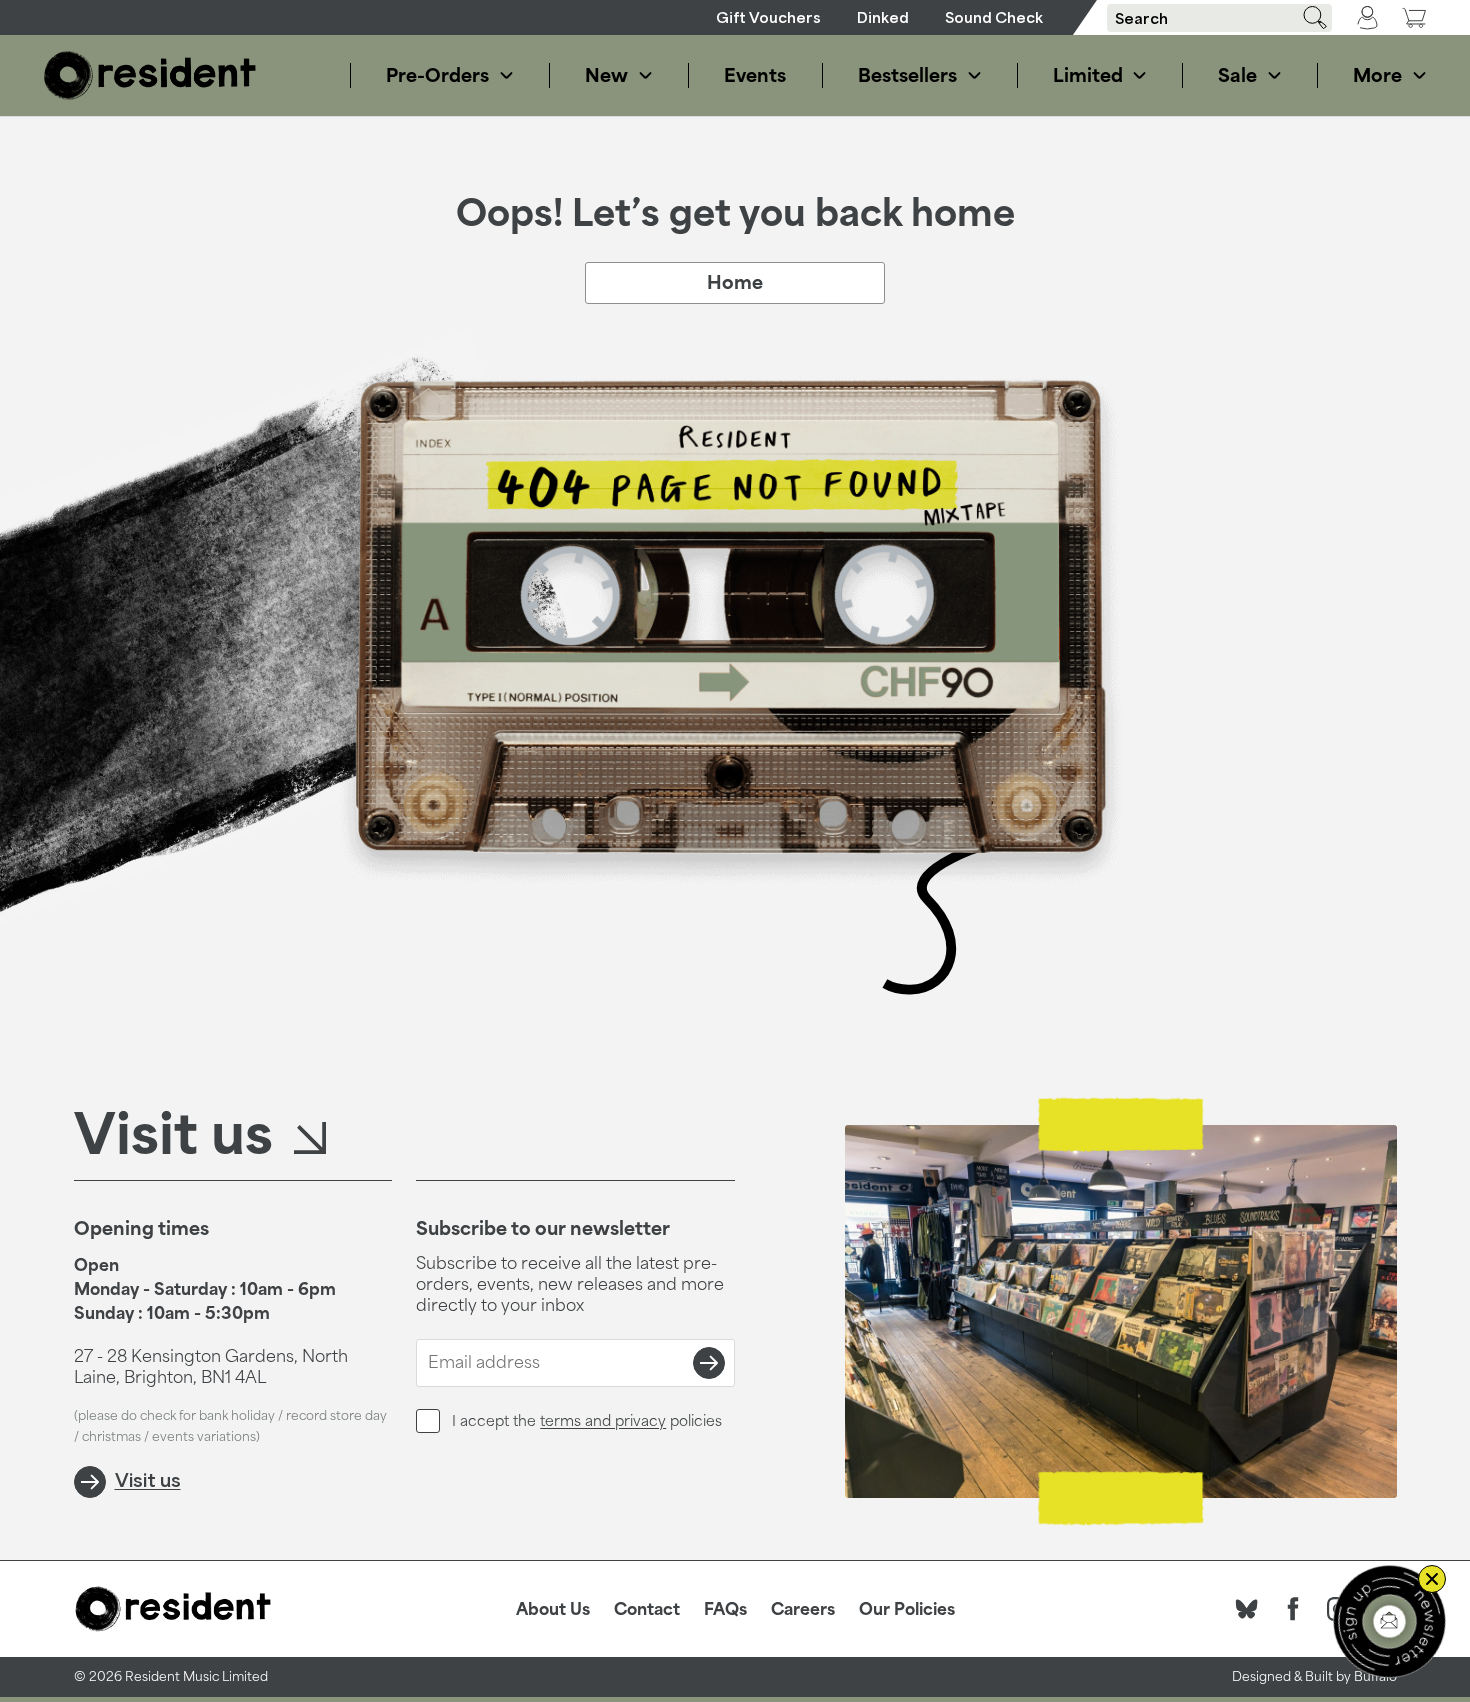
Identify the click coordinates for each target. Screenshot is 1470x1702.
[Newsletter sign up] (1389, 1621)
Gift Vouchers (768, 17)
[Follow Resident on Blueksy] (1247, 1609)
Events (755, 75)
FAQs (725, 1609)
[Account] (1367, 18)
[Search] (1308, 17)
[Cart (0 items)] (1414, 17)
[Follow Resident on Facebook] (1293, 1609)
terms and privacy (603, 1420)
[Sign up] (709, 1363)
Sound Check (994, 17)
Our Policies (907, 1609)
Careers (803, 1609)
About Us (553, 1609)
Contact (647, 1609)
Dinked (883, 17)
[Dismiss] (1432, 1579)
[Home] (150, 75)
